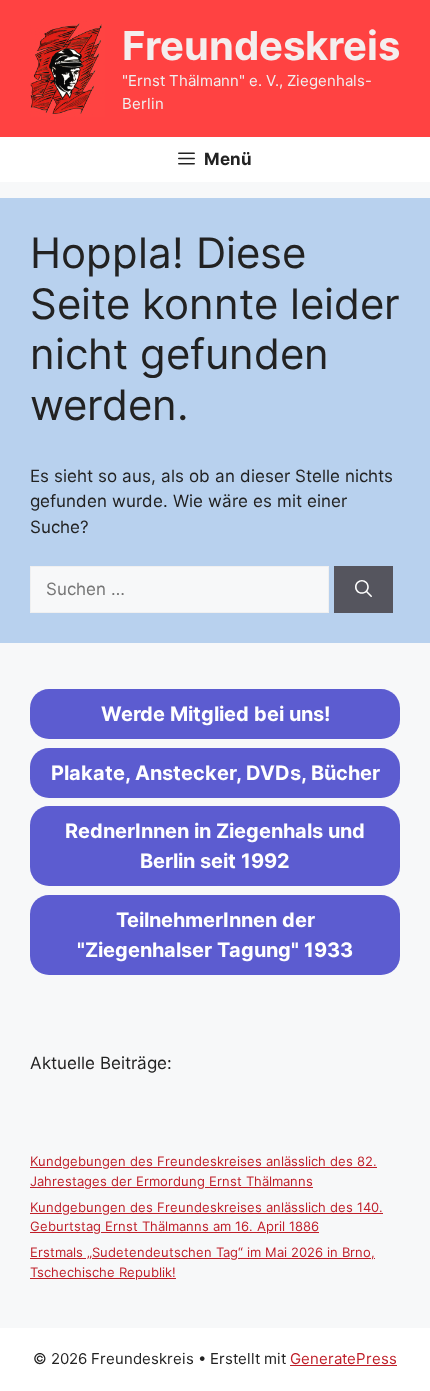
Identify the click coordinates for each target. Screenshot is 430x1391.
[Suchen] (363, 590)
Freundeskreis (261, 45)
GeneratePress (343, 1358)
